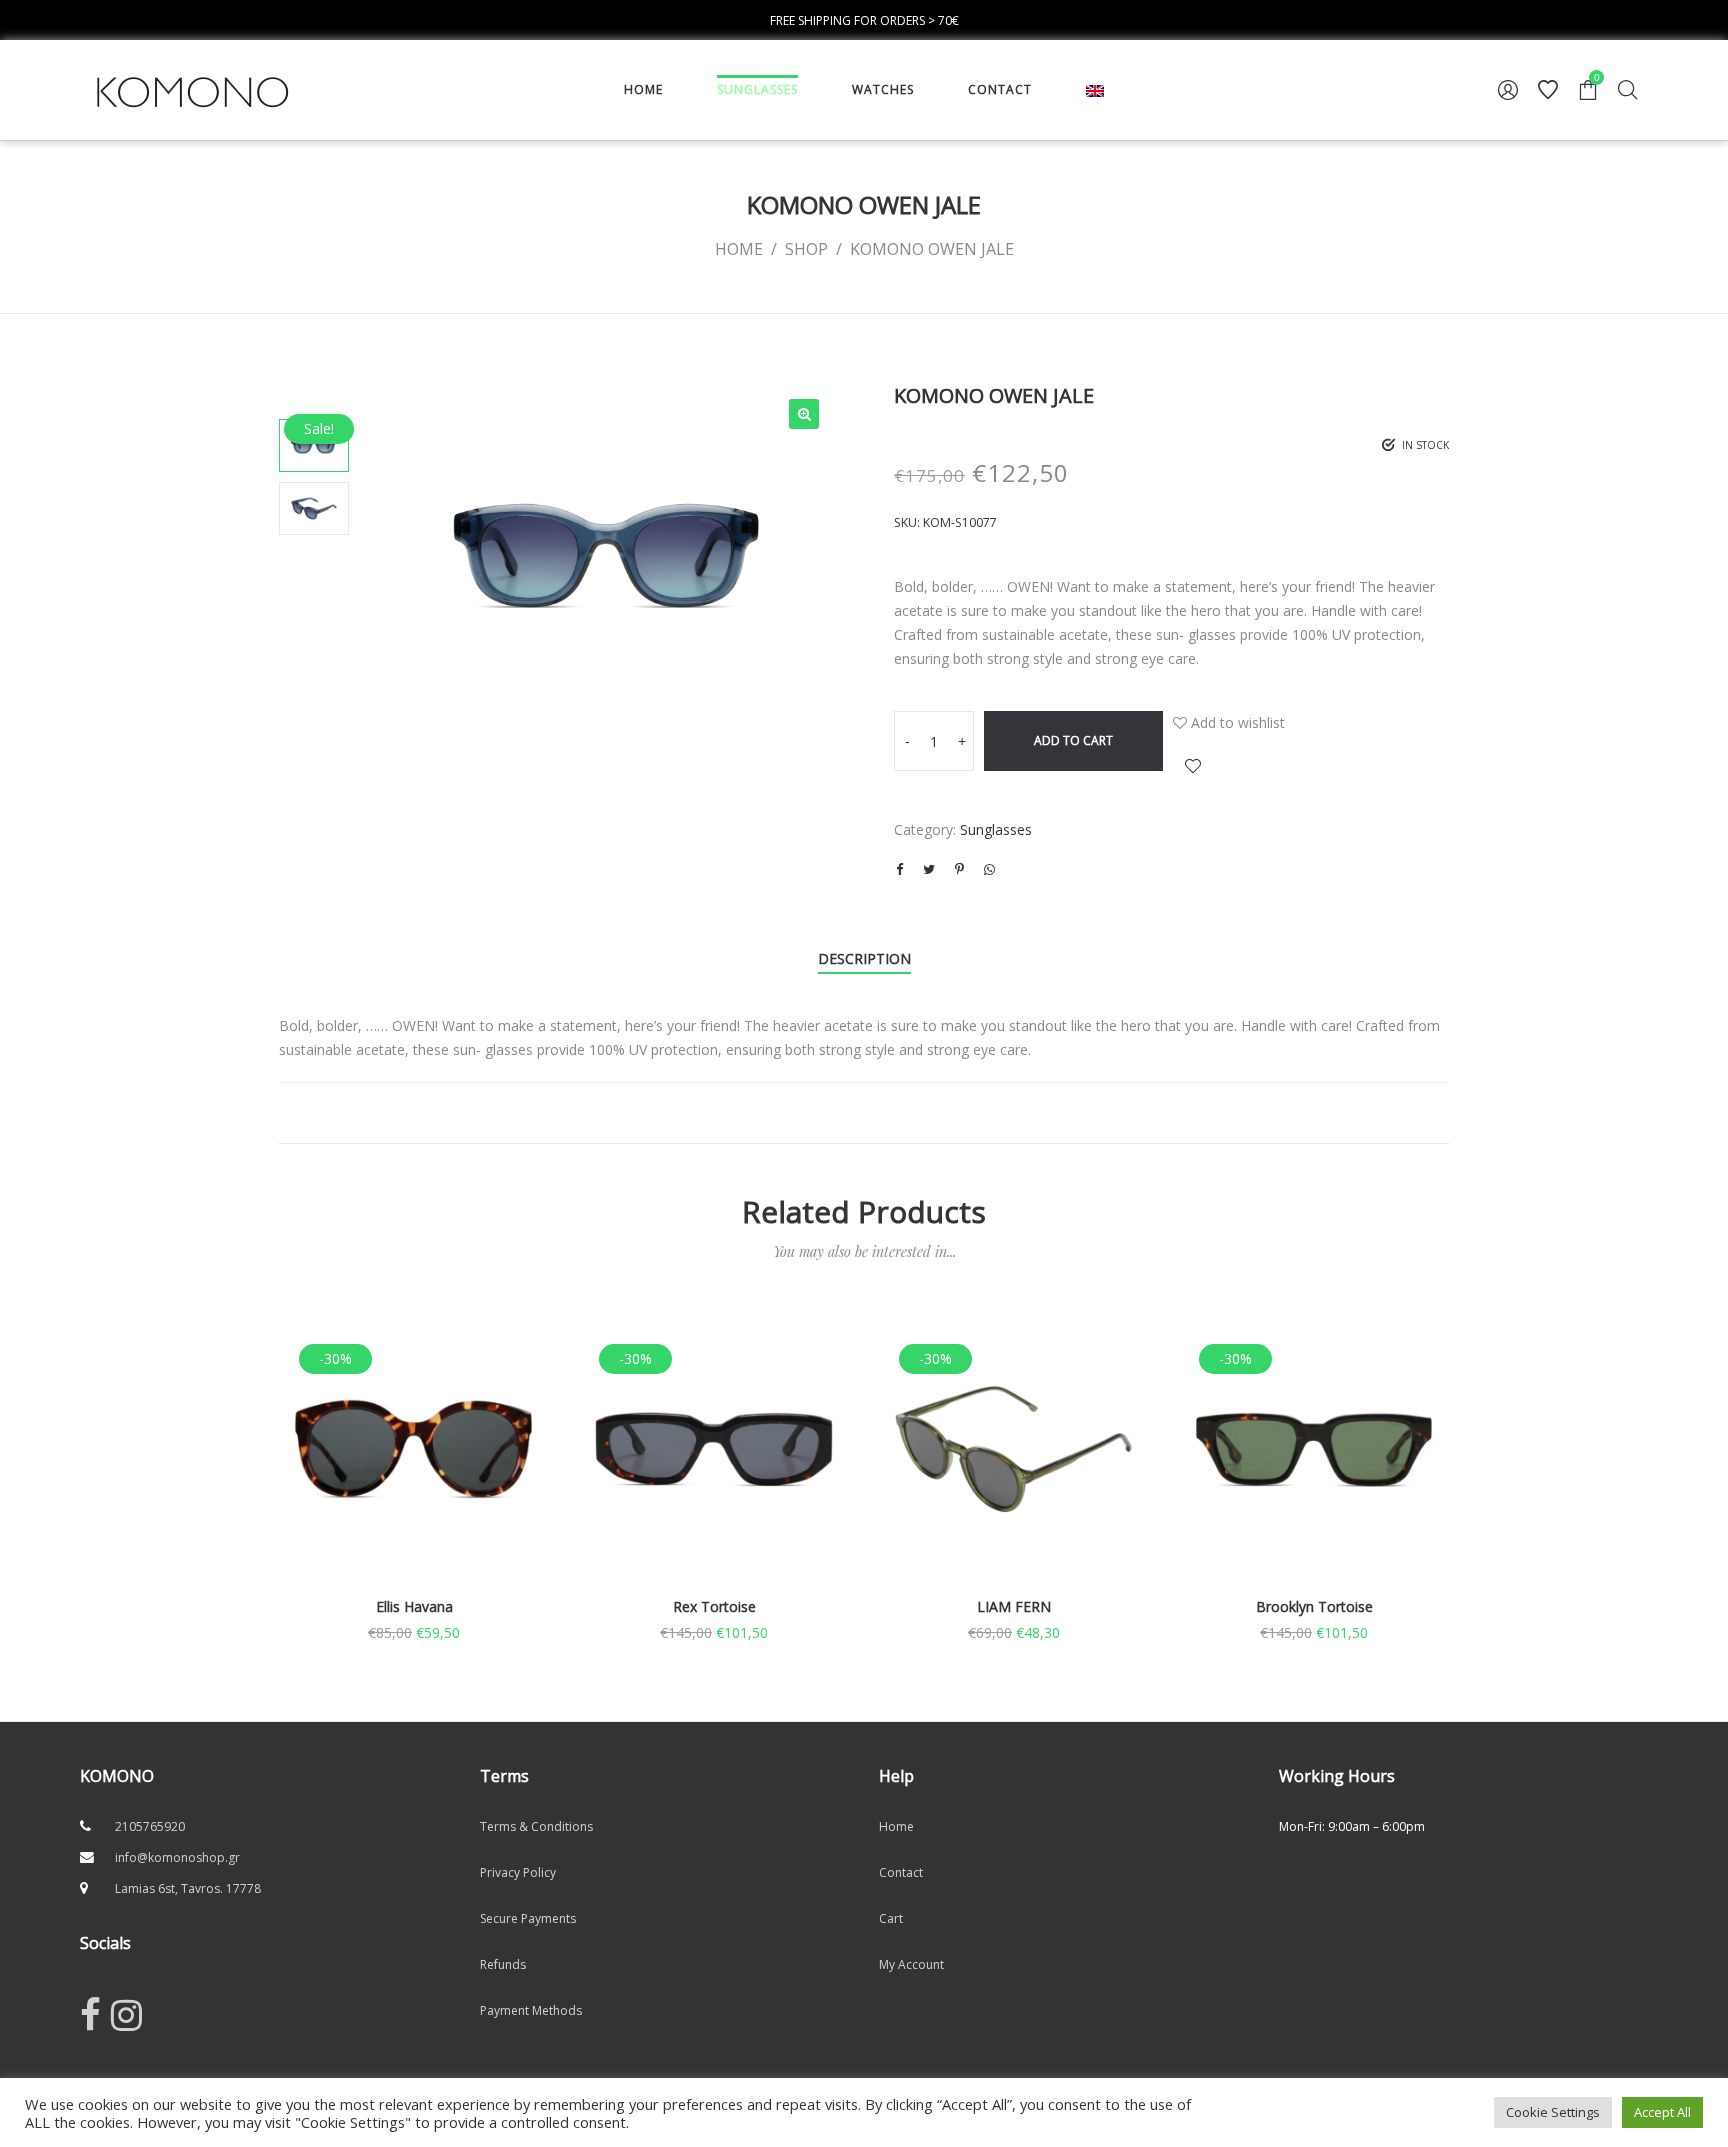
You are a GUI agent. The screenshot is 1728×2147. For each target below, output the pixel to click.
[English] (1095, 90)
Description (864, 958)
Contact (901, 1872)
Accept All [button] (1662, 2112)
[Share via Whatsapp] (989, 869)
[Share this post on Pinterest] (959, 869)
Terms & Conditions (536, 1826)
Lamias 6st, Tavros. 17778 (188, 1888)
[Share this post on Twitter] (929, 869)
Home (896, 1826)
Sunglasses (996, 829)
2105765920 (150, 1826)
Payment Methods (531, 2010)
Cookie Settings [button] (1553, 2112)
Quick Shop (414, 1477)
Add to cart (1073, 740)
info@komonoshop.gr (177, 1857)
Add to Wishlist (1193, 766)
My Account (911, 1964)
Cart (891, 1918)
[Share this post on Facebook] (899, 869)
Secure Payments (528, 1918)
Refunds (503, 1964)
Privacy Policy (518, 1872)
